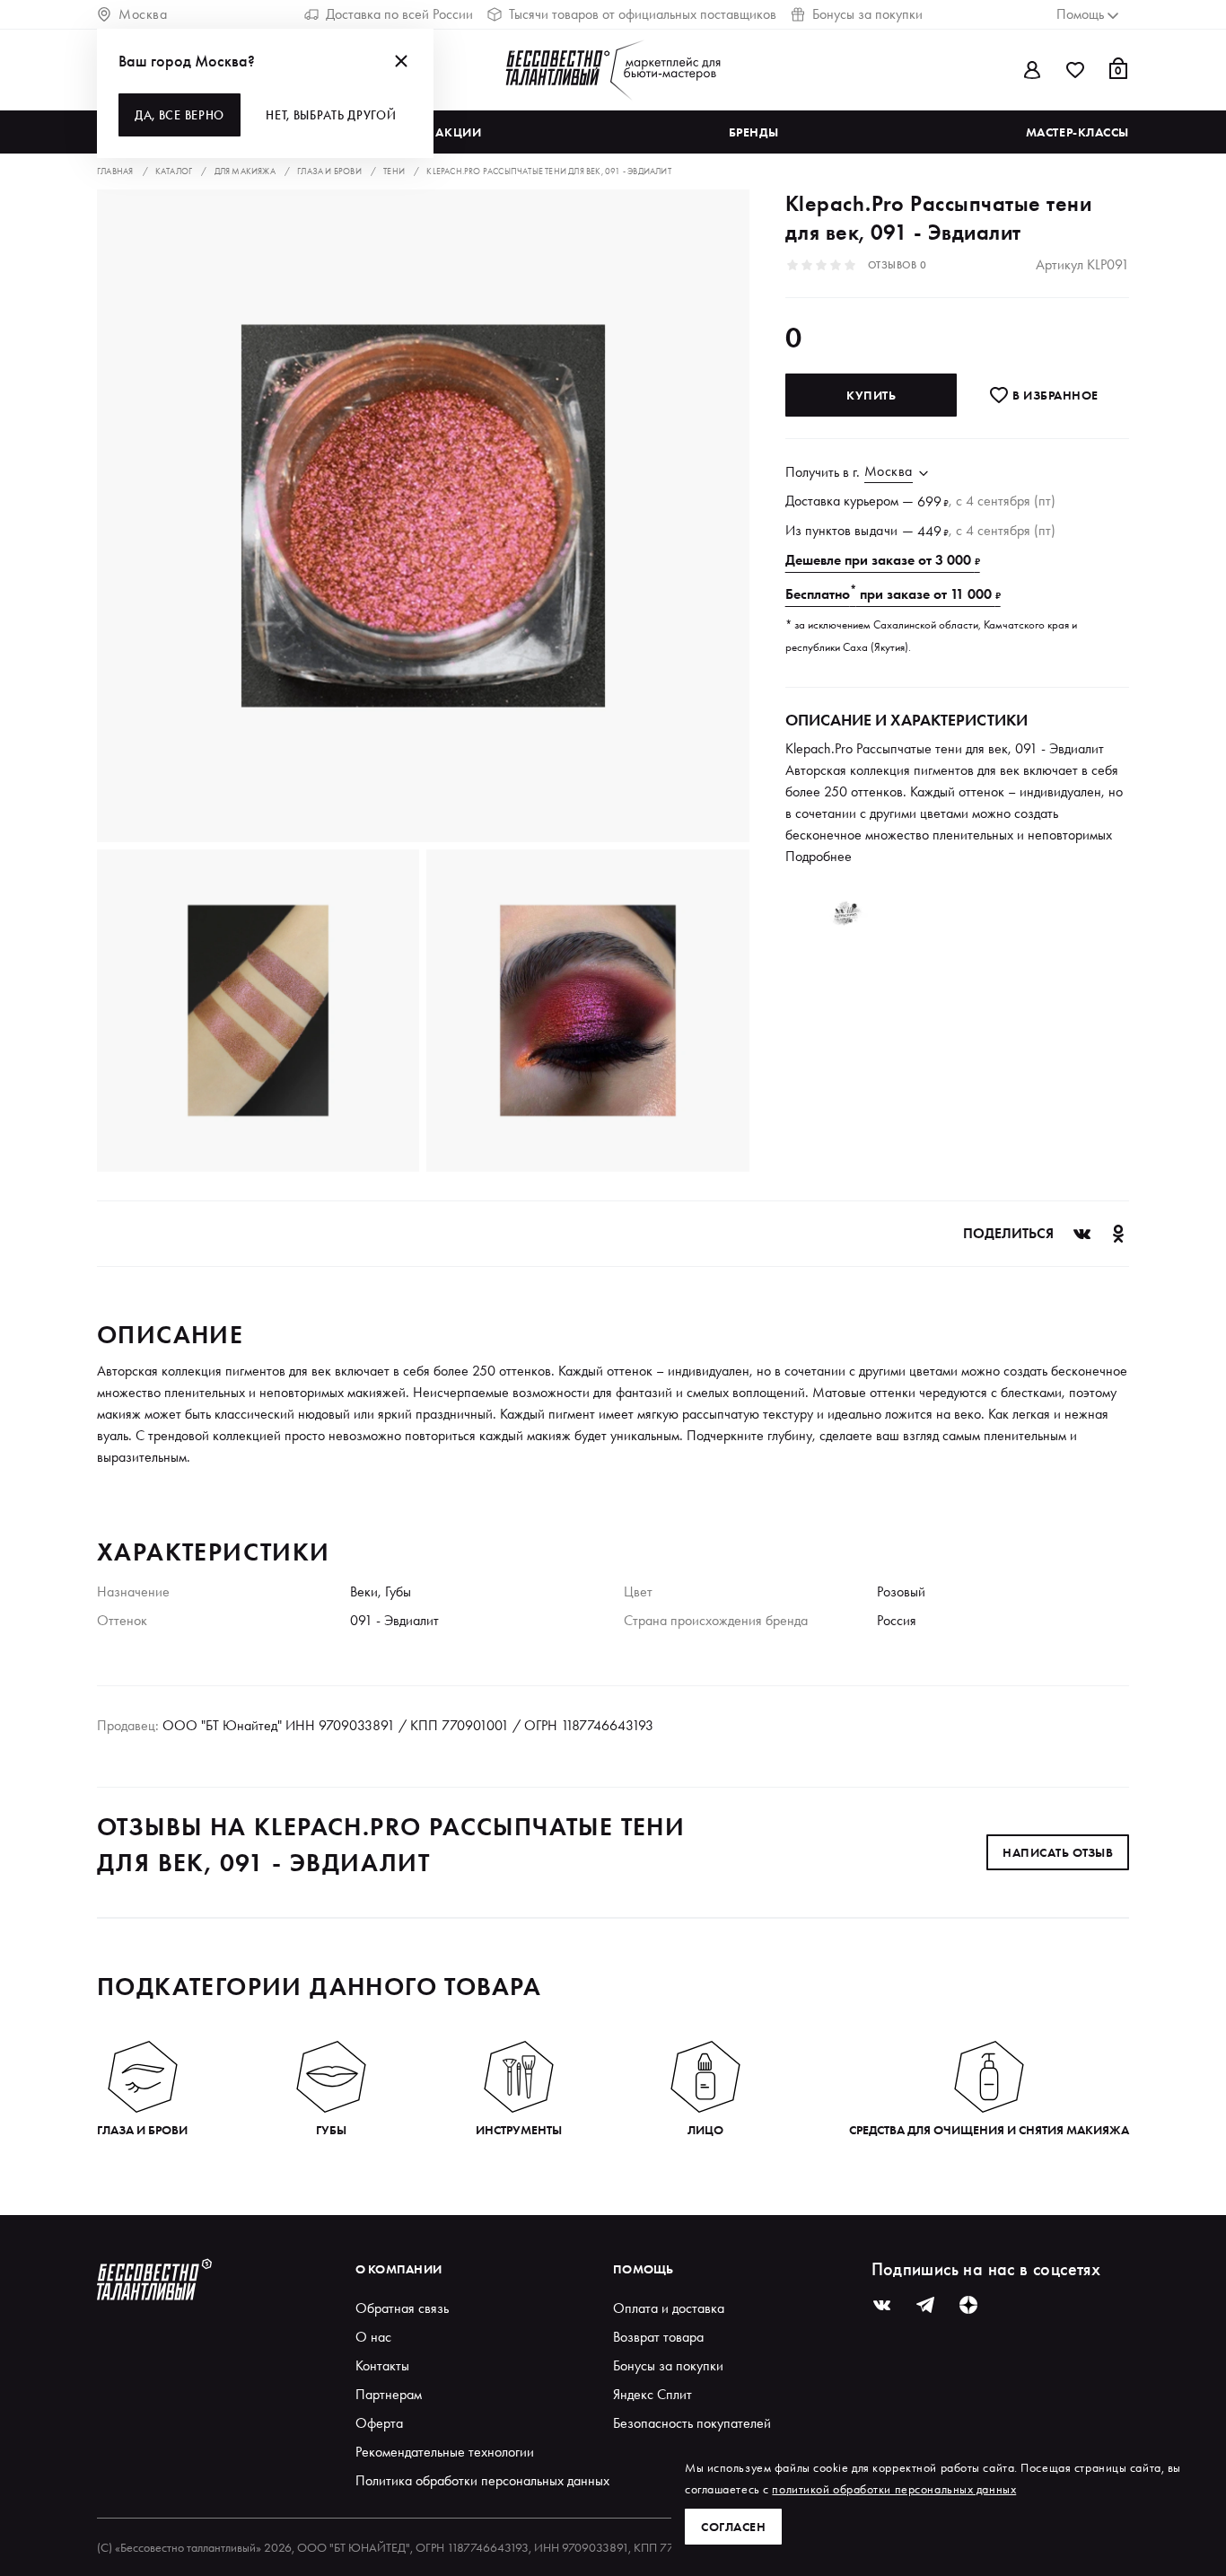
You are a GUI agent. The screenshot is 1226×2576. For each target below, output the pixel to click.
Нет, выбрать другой (331, 115)
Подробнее (819, 856)
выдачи (876, 530)
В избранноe (1054, 395)
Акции (458, 132)
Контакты (382, 2365)
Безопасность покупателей (692, 2423)
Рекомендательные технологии (445, 2452)
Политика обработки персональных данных (482, 2480)
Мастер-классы (1077, 132)
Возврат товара (658, 2337)
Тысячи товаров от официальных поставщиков (643, 14)
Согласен (733, 2527)
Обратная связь (402, 2308)
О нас (373, 2337)
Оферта (379, 2423)
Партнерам (389, 2394)
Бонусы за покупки (867, 14)
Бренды (753, 132)
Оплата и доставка (669, 2308)
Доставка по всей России (399, 14)
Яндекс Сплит (652, 2394)
